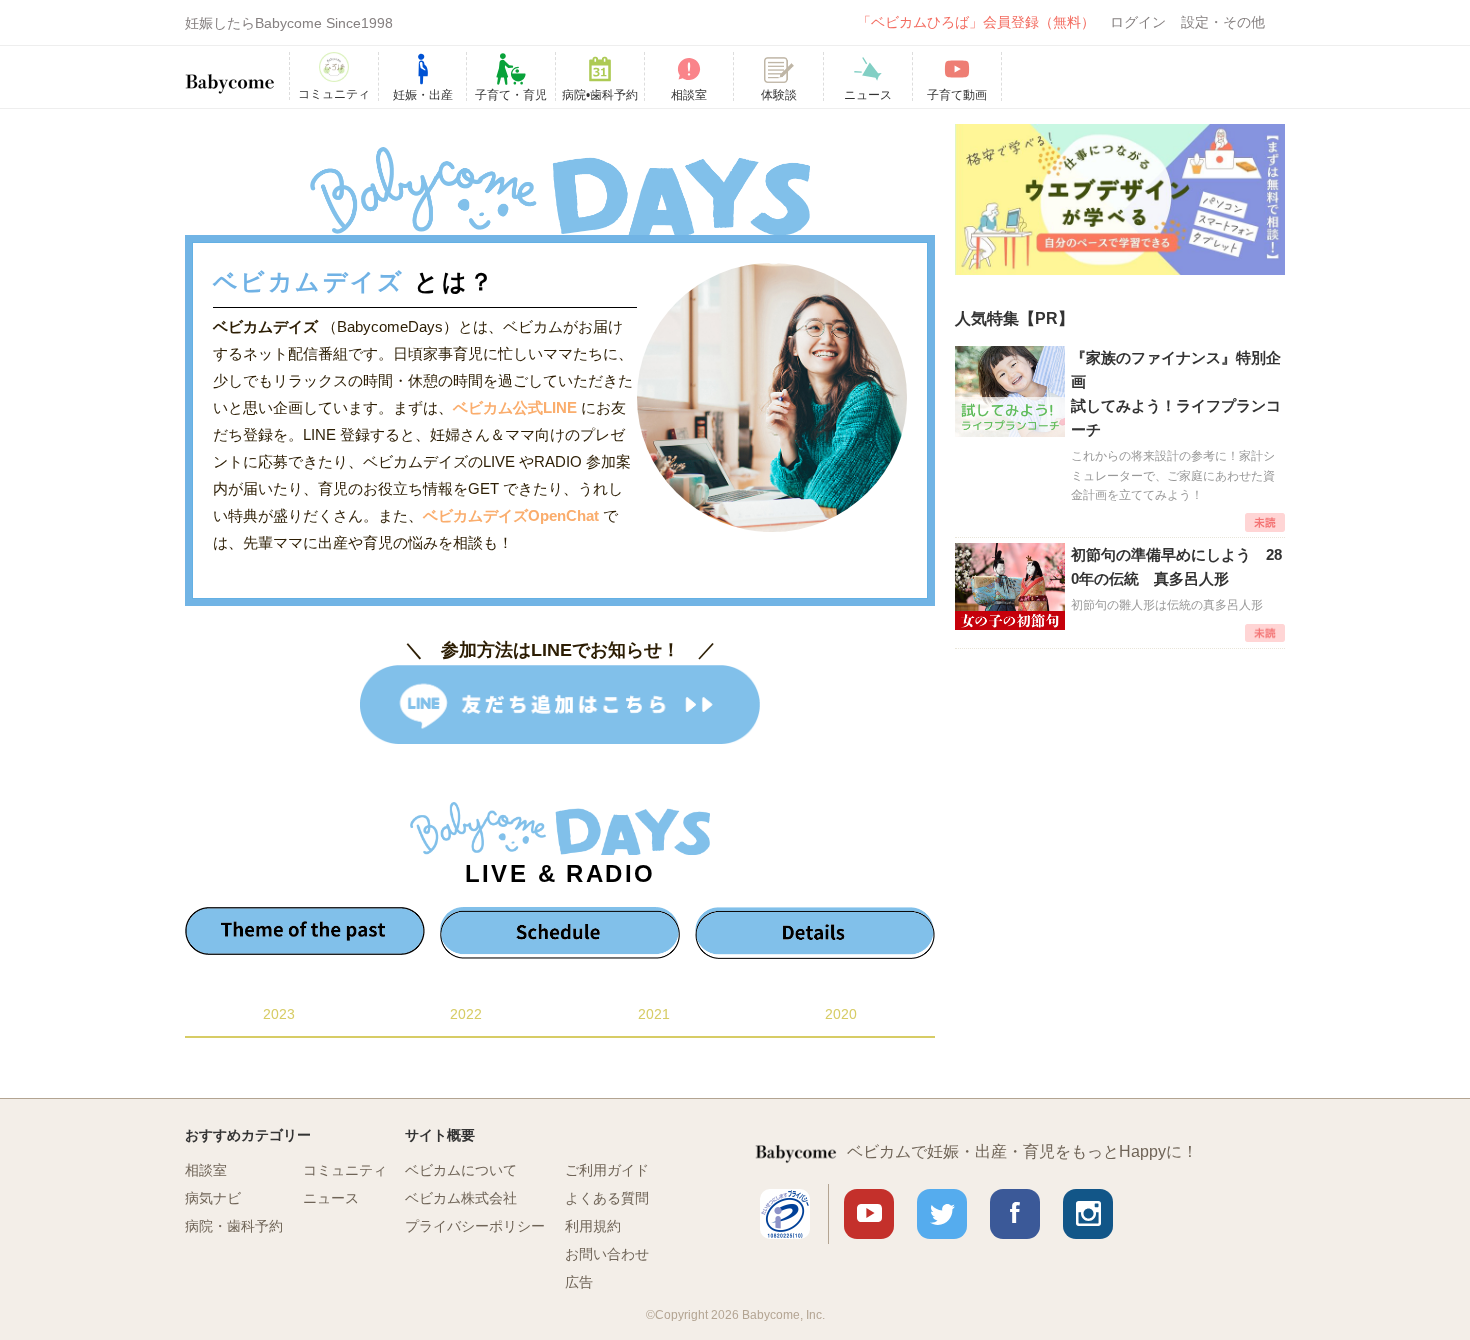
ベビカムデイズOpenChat (513, 515)
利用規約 (593, 1226)
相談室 (206, 1170)
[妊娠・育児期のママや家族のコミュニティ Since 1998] (230, 74)
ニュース (331, 1198)
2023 (279, 1014)
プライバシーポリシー (475, 1226)
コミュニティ (345, 1170)
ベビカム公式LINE (515, 407)
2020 (841, 1014)
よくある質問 (607, 1198)
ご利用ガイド (607, 1170)
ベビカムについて (461, 1170)
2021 (654, 1014)
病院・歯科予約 (234, 1226)
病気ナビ (213, 1198)
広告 (579, 1282)
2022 (466, 1014)
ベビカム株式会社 (461, 1198)
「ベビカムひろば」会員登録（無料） (976, 22)
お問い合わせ (607, 1254)
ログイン (1138, 22)
